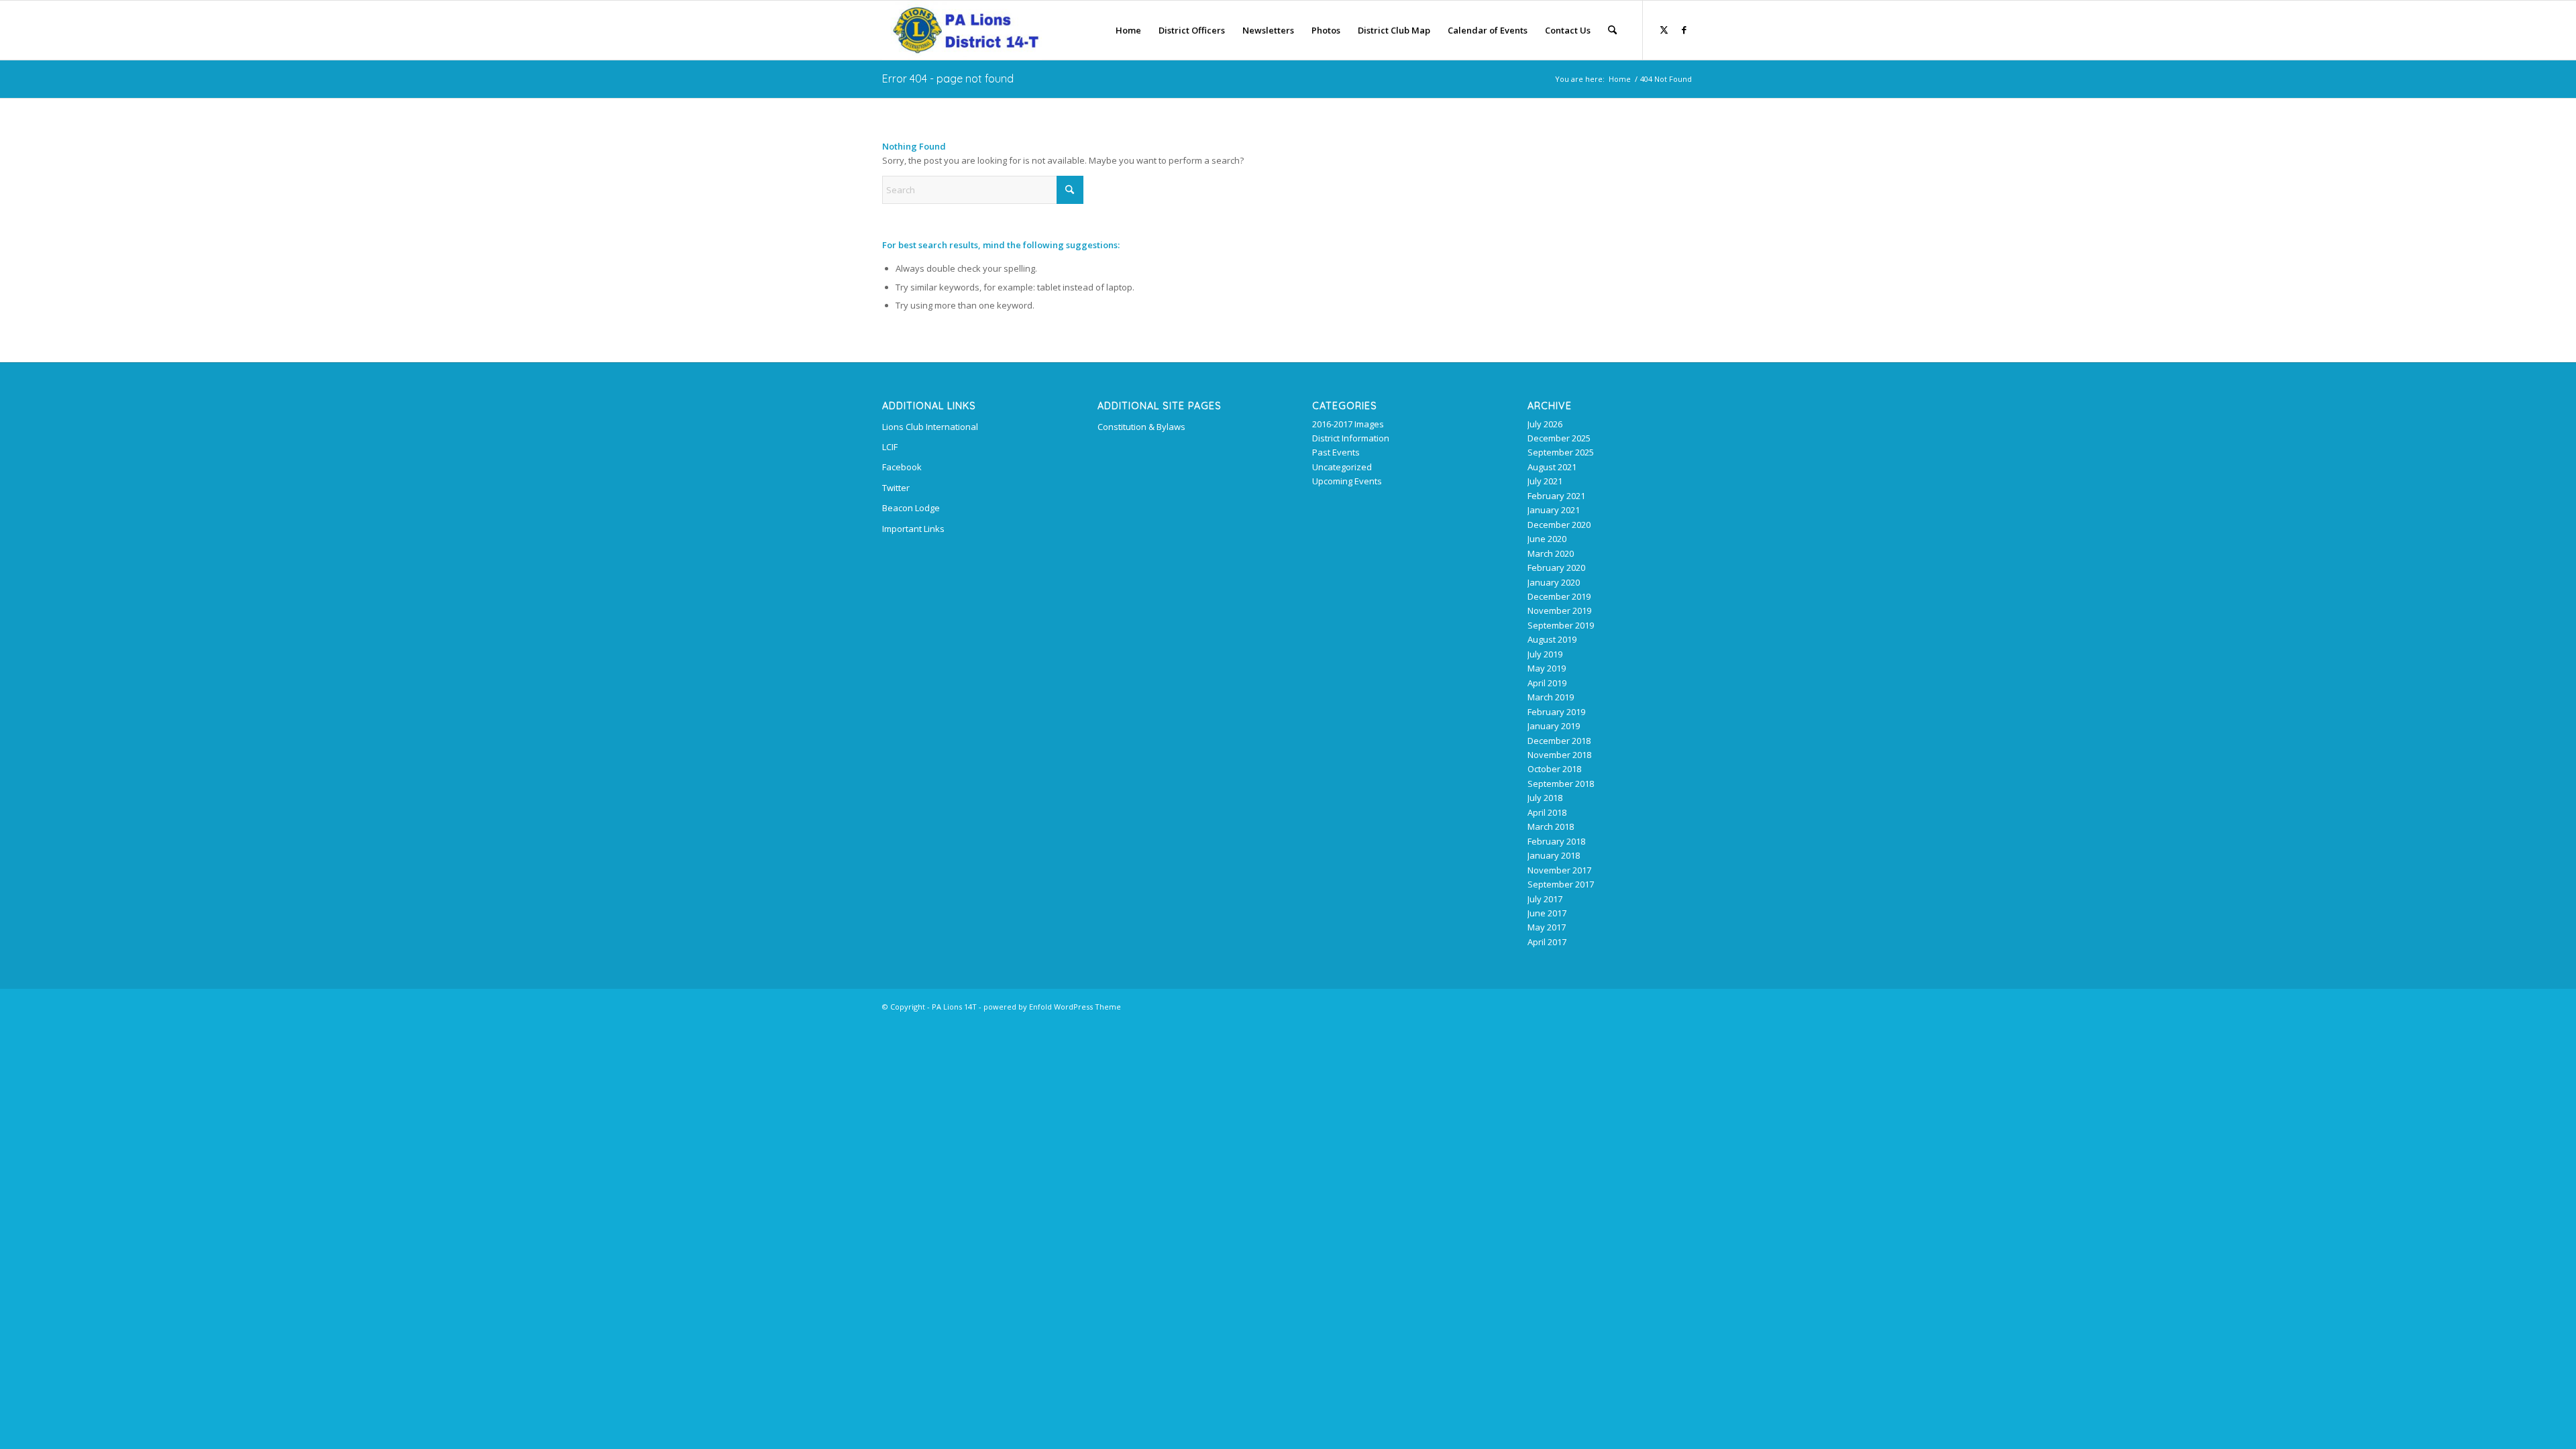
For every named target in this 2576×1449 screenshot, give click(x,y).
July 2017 (1545, 899)
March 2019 (1551, 697)
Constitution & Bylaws (1141, 427)
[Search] (1612, 30)
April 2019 (1547, 683)
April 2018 (1547, 812)
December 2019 (1559, 596)
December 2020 (1559, 525)
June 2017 (1547, 913)
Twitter (896, 488)
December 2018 (1559, 741)
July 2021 (1545, 481)
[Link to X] (1664, 30)
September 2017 (1561, 884)
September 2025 (1561, 452)
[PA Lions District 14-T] (962, 30)
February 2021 (1556, 496)
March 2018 (1551, 826)
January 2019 (1554, 726)
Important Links (913, 529)
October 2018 (1554, 769)
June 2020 (1547, 539)
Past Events (1336, 452)
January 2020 (1554, 582)
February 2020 (1556, 568)
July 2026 (1545, 424)
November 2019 (1559, 610)
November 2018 (1559, 755)
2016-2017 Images (1348, 424)
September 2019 (1561, 625)
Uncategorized (1342, 467)
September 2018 (1561, 784)
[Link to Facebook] (1684, 30)
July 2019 (1545, 654)
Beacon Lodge (911, 508)
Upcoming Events (1347, 481)
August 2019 (1552, 639)
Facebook (902, 467)
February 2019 (1556, 712)
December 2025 (1559, 438)
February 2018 (1556, 841)
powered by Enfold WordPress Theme (1052, 1007)
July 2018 (1545, 798)
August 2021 (1552, 467)
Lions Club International (930, 427)
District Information (1351, 438)
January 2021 (1554, 510)
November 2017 (1559, 870)
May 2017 (1547, 927)
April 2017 (1547, 942)
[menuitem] (1128, 30)
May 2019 (1547, 668)
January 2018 (1554, 855)
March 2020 (1551, 553)
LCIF (890, 447)
